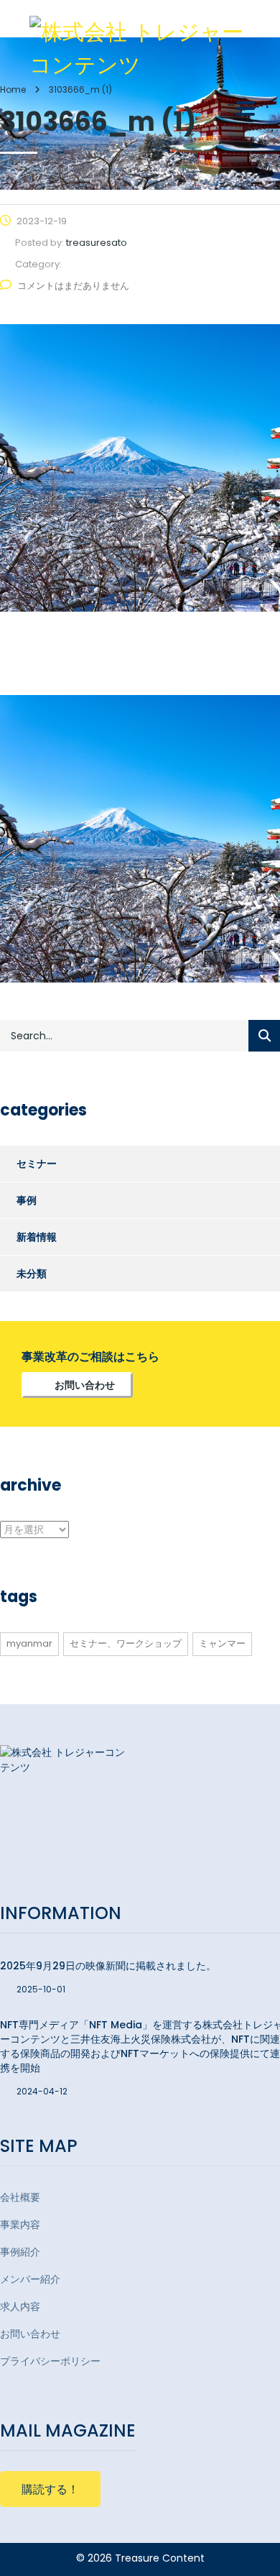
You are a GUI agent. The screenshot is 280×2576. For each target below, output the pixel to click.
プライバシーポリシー (50, 2361)
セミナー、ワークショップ (126, 1643)
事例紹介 (20, 2252)
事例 (27, 1200)
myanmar (29, 1643)
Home (13, 89)
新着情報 (37, 1237)
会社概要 (20, 2197)
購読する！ (50, 2489)
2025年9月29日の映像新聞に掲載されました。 (108, 1966)
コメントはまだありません (73, 286)
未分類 (32, 1274)
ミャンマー (222, 1643)
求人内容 (20, 2306)
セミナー (37, 1164)
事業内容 (20, 2225)
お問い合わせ (85, 1385)
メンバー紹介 (30, 2279)
